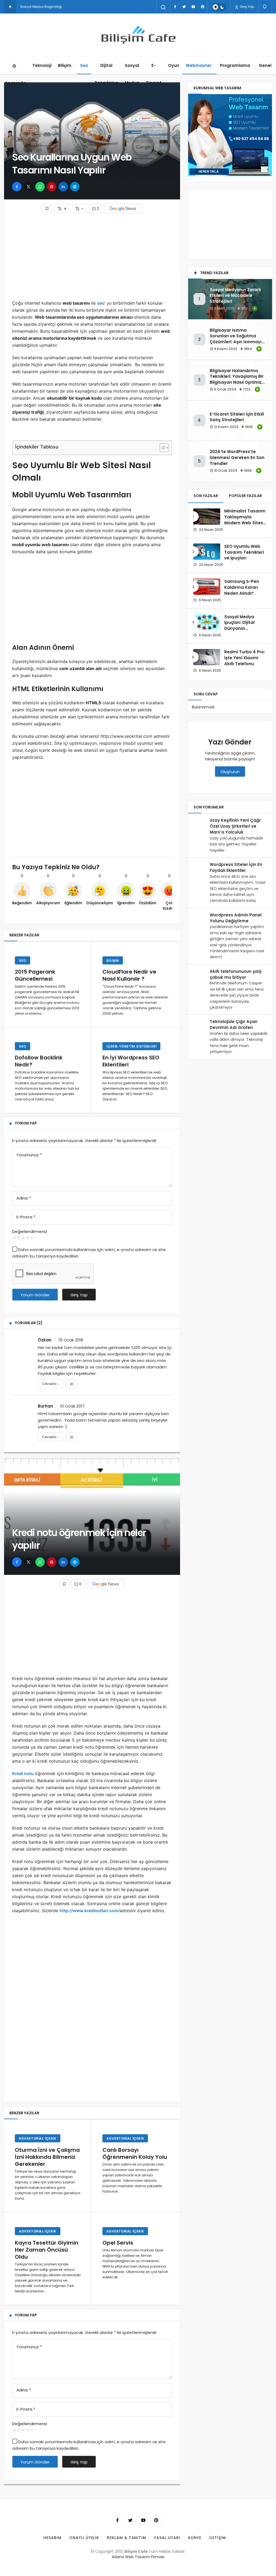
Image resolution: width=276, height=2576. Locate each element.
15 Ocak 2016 (71, 1340)
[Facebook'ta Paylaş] (17, 187)
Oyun (174, 65)
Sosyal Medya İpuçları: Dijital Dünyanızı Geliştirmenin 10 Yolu (241, 628)
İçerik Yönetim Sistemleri (131, 1046)
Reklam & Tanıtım (127, 2538)
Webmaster (199, 65)
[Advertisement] (92, 256)
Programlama (235, 65)
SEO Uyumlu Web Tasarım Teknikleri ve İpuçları (244, 552)
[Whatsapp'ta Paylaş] (40, 187)
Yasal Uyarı (167, 2538)
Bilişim (65, 65)
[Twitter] (184, 7)
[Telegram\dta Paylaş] (75, 187)
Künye (195, 2538)
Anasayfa (15, 83)
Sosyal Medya (132, 74)
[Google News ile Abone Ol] (123, 208)
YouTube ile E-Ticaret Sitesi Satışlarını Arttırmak (58, 7)
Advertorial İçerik (38, 2138)
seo (101, 303)
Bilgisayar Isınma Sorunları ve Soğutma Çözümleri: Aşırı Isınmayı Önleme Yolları (236, 339)
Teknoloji (42, 65)
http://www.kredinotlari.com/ (90, 1911)
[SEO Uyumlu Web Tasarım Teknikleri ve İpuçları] (207, 552)
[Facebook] (175, 7)
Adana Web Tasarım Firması (138, 2557)
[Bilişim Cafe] (138, 35)
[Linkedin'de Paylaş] (63, 187)
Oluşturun (230, 772)
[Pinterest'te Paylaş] (52, 187)
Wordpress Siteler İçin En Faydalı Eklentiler (236, 867)
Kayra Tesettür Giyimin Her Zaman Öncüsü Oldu (47, 2250)
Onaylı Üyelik (84, 2538)
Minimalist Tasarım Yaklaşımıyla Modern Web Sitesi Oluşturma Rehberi (245, 520)
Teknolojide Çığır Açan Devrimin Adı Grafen (234, 1024)
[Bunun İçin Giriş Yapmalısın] (47, 208)
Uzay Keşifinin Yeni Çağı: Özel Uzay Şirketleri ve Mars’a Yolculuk (235, 826)
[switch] (219, 7)
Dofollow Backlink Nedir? (39, 1061)
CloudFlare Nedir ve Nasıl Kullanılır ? (129, 975)
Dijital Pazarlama (106, 74)
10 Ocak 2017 (72, 1406)
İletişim (218, 2538)
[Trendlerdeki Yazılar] (10, 7)
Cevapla (50, 1384)
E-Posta (26, 1217)
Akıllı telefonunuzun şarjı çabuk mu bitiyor (236, 974)
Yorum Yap (26, 1123)
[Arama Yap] (163, 7)
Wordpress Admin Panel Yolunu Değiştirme (236, 918)
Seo (84, 65)
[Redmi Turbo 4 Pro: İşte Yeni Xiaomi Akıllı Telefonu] (207, 657)
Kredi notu (23, 1773)
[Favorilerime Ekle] (72, 1384)
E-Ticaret (154, 74)
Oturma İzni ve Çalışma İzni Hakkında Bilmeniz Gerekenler (47, 2157)
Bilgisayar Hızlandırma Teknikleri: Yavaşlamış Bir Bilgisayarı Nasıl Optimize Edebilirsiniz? (237, 379)
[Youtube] (193, 7)
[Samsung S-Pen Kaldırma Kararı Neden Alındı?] (207, 587)
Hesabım (52, 2538)
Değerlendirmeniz (30, 1231)
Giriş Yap (247, 7)
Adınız (24, 1198)
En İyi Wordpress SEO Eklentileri (131, 1061)
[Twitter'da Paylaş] (28, 187)
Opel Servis (118, 2243)
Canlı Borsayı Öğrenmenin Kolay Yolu (135, 2153)
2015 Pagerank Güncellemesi (35, 975)
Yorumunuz (29, 1155)
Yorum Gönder (35, 1295)
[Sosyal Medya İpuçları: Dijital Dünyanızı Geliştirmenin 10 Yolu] (207, 622)
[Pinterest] (202, 7)
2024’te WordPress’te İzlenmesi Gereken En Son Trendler (237, 458)
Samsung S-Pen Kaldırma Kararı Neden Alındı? (242, 587)
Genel (265, 65)
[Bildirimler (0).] (265, 7)
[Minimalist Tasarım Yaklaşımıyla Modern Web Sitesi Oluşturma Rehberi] (207, 516)
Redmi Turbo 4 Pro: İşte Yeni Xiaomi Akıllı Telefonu (245, 658)
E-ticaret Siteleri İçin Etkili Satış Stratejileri (237, 417)
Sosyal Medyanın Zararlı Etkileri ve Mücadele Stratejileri (235, 296)
